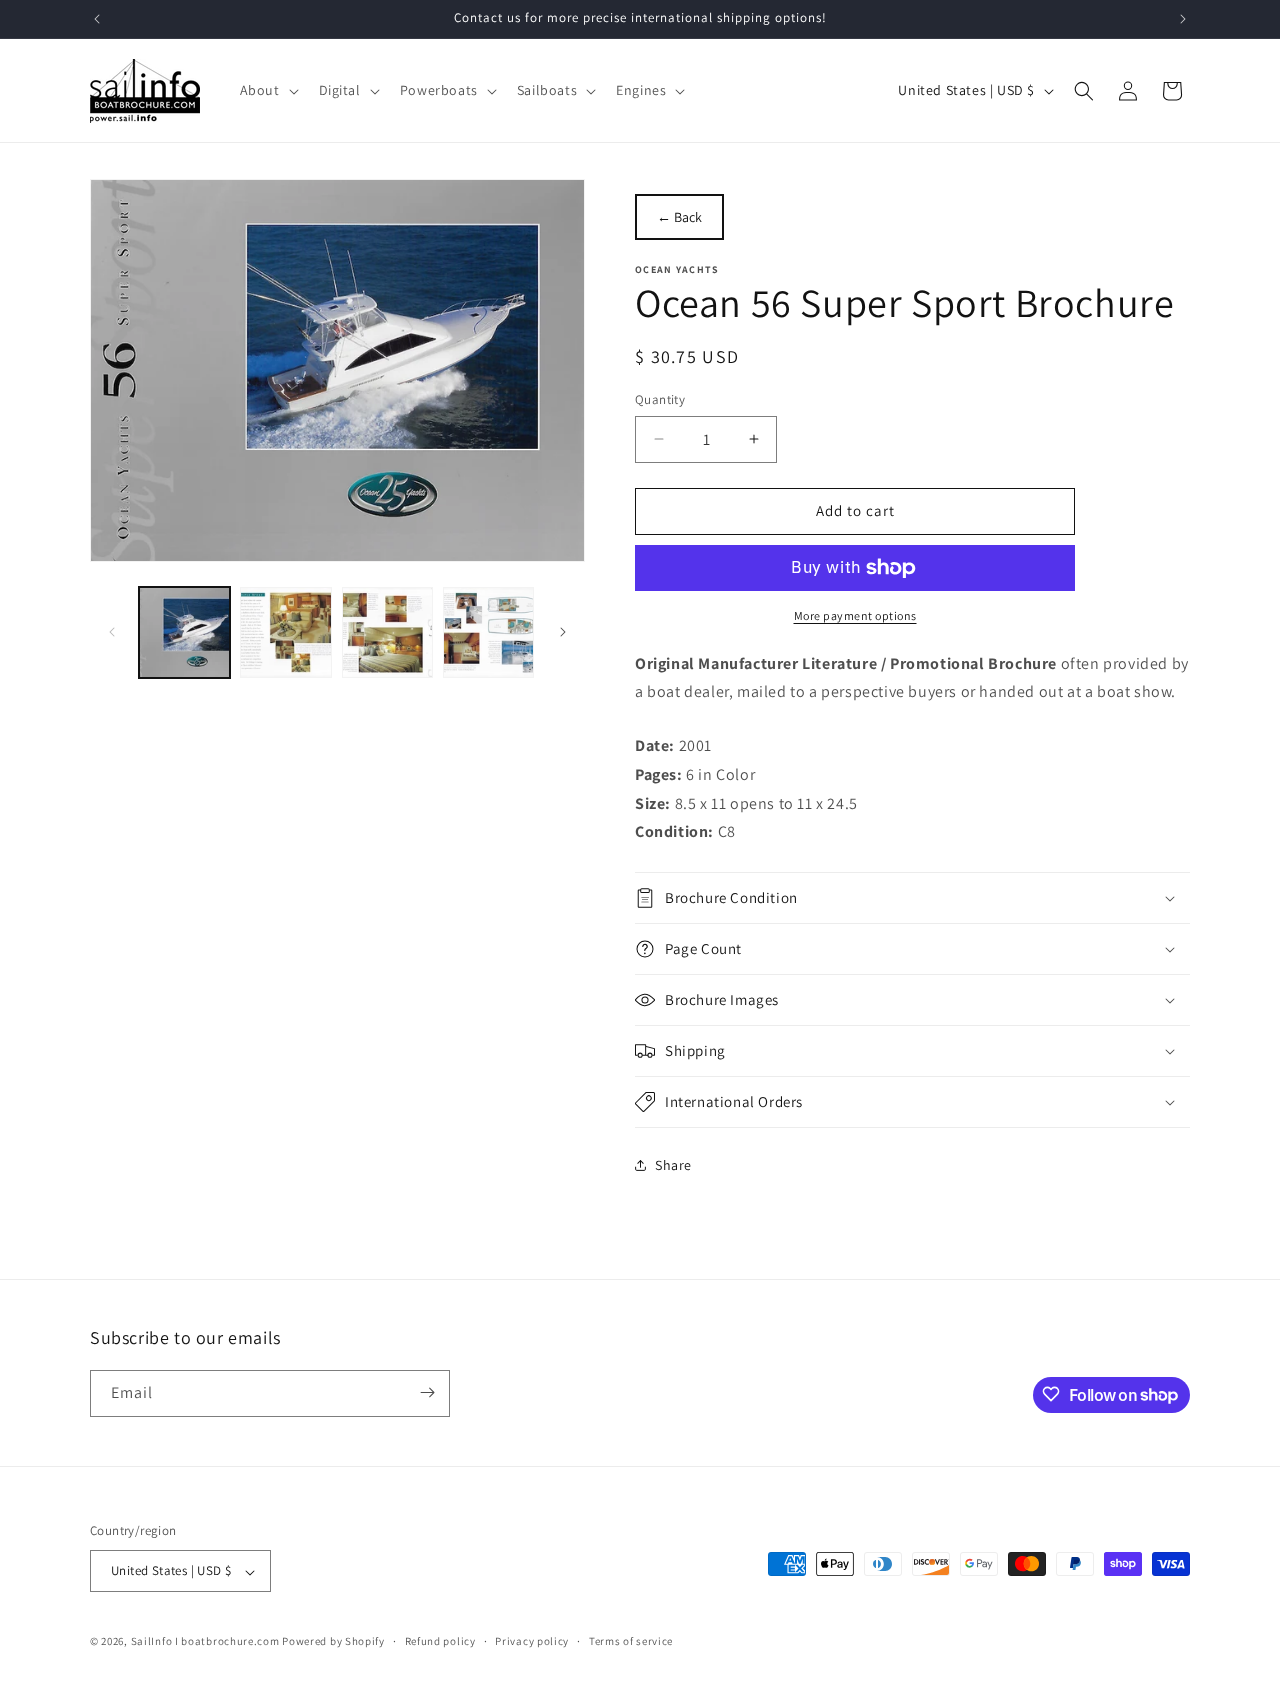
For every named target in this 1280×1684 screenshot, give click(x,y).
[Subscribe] (427, 1392)
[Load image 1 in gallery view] (184, 632)
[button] (267, 90)
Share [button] (673, 1165)
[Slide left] (112, 632)
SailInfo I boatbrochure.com (205, 1642)
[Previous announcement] (97, 19)
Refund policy (440, 1641)
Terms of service (631, 1641)
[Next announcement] (1183, 19)
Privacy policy (532, 1641)
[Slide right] (563, 632)
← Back (679, 217)
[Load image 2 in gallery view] (285, 632)
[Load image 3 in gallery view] (387, 632)
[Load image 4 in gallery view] (488, 632)
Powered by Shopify (333, 1642)
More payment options (855, 615)
